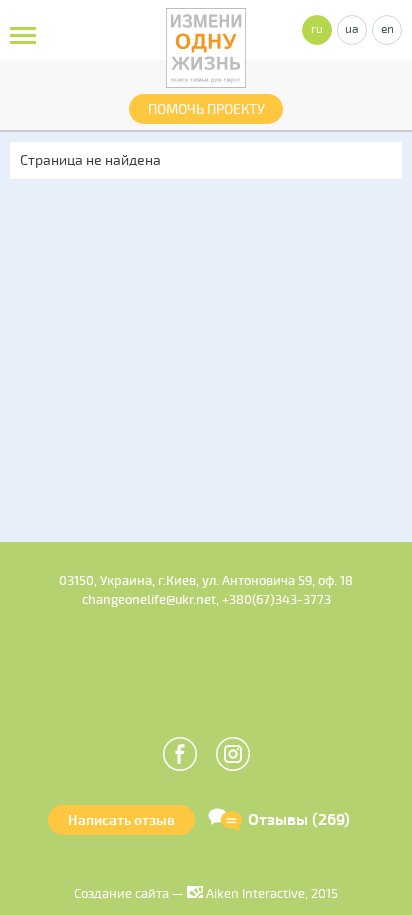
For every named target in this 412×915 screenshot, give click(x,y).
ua (352, 29)
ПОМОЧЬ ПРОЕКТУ (206, 109)
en (387, 29)
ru (317, 29)
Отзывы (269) (299, 820)
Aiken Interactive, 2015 (270, 894)
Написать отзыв (121, 820)
